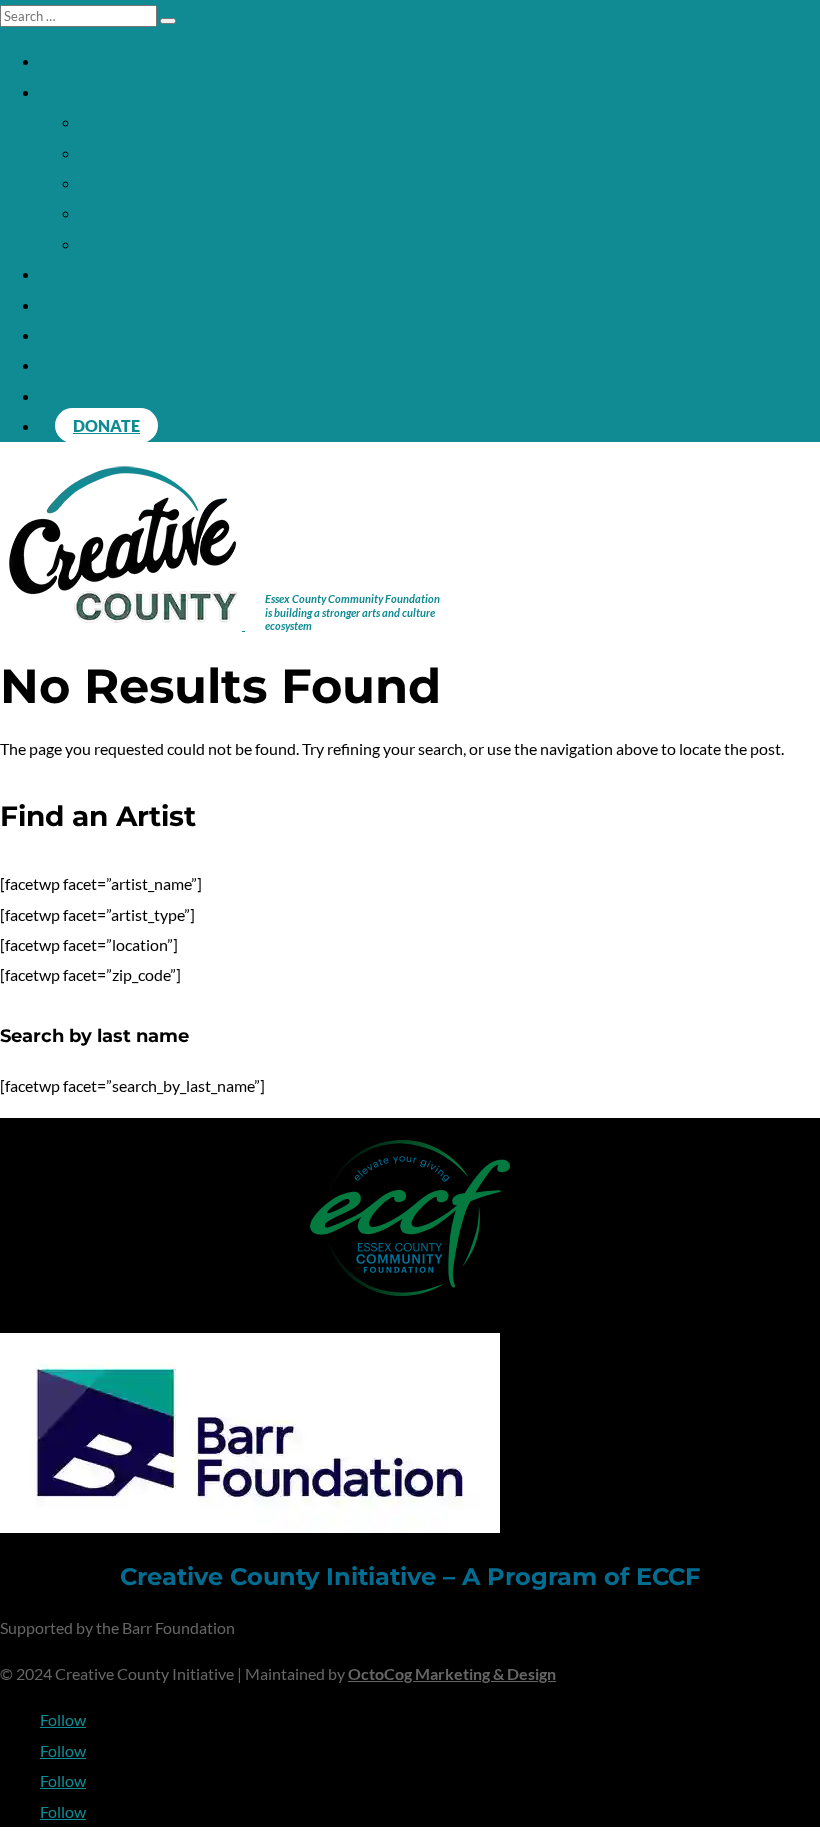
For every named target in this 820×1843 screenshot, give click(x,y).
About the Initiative (151, 121)
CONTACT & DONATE (121, 395)
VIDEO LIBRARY (101, 364)
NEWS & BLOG (93, 334)
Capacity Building (145, 182)
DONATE (106, 425)
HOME (64, 60)
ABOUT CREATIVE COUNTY (145, 91)
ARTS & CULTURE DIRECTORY (154, 273)
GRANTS (72, 304)
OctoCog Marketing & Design (452, 1673)
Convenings (122, 212)
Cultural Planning (144, 152)
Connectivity (127, 243)
